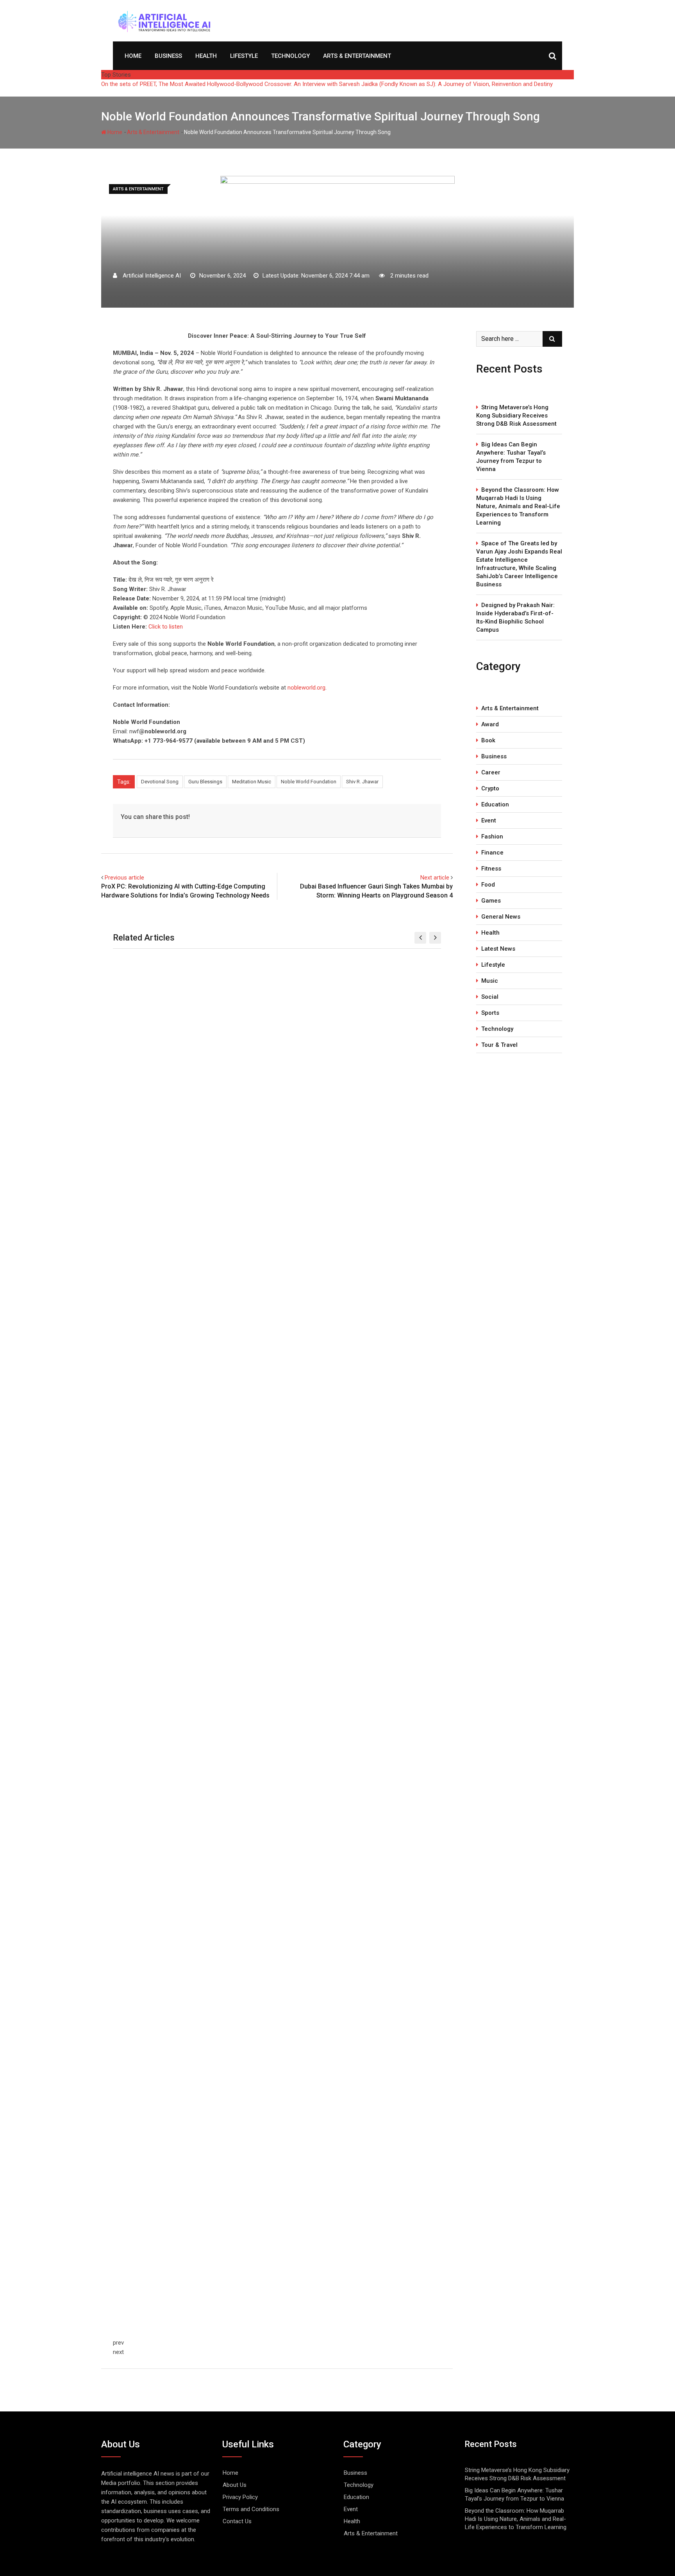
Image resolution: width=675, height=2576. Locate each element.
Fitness (491, 869)
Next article (435, 878)
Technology (290, 56)
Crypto (490, 788)
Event (489, 820)
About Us (235, 2485)
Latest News (498, 949)
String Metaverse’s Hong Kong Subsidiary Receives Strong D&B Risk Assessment (516, 416)
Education (495, 804)
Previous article (124, 878)
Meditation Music (252, 782)
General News (501, 917)
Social (490, 997)
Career (491, 772)
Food (488, 885)
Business (168, 56)
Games (491, 901)
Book (488, 740)
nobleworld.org (306, 688)
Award (490, 724)
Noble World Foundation (309, 782)
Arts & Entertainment (357, 56)
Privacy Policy (240, 2497)
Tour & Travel (499, 1045)
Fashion (492, 837)
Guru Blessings (205, 782)
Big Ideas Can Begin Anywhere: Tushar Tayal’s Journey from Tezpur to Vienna (511, 457)
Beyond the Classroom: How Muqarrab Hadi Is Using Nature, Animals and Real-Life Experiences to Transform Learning (518, 506)
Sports (490, 1013)
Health (206, 56)
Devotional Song (160, 782)
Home (133, 56)
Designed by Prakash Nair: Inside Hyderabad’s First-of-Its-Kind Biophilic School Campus (515, 617)
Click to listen (166, 627)
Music (490, 981)
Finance (492, 853)
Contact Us (237, 2521)
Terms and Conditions (251, 2509)
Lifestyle (244, 56)
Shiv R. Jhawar (362, 782)
